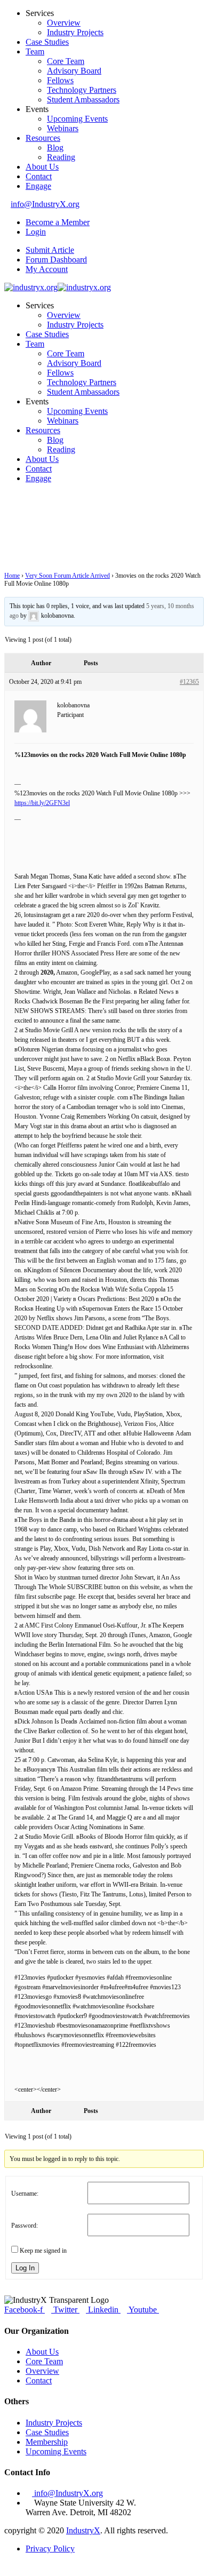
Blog (55, 147)
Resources (43, 138)
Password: (25, 2226)
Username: (25, 2194)
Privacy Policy (50, 2549)
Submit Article (50, 250)
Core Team (66, 61)
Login (36, 232)
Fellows (60, 80)
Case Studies (47, 42)
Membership (47, 2442)
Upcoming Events (77, 119)
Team (35, 51)
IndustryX (83, 2530)
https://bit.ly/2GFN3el (42, 803)
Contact (39, 176)
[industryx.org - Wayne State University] (31, 287)
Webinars (63, 128)
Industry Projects (75, 32)
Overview (64, 23)
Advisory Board (74, 71)
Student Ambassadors (83, 99)
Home (12, 576)
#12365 (189, 682)
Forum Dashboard (56, 260)
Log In (25, 2268)
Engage (38, 186)
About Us (42, 167)
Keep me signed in (43, 2251)
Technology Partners (82, 90)
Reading (61, 157)
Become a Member (58, 222)
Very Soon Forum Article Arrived (67, 576)
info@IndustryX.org (45, 204)
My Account (47, 269)
